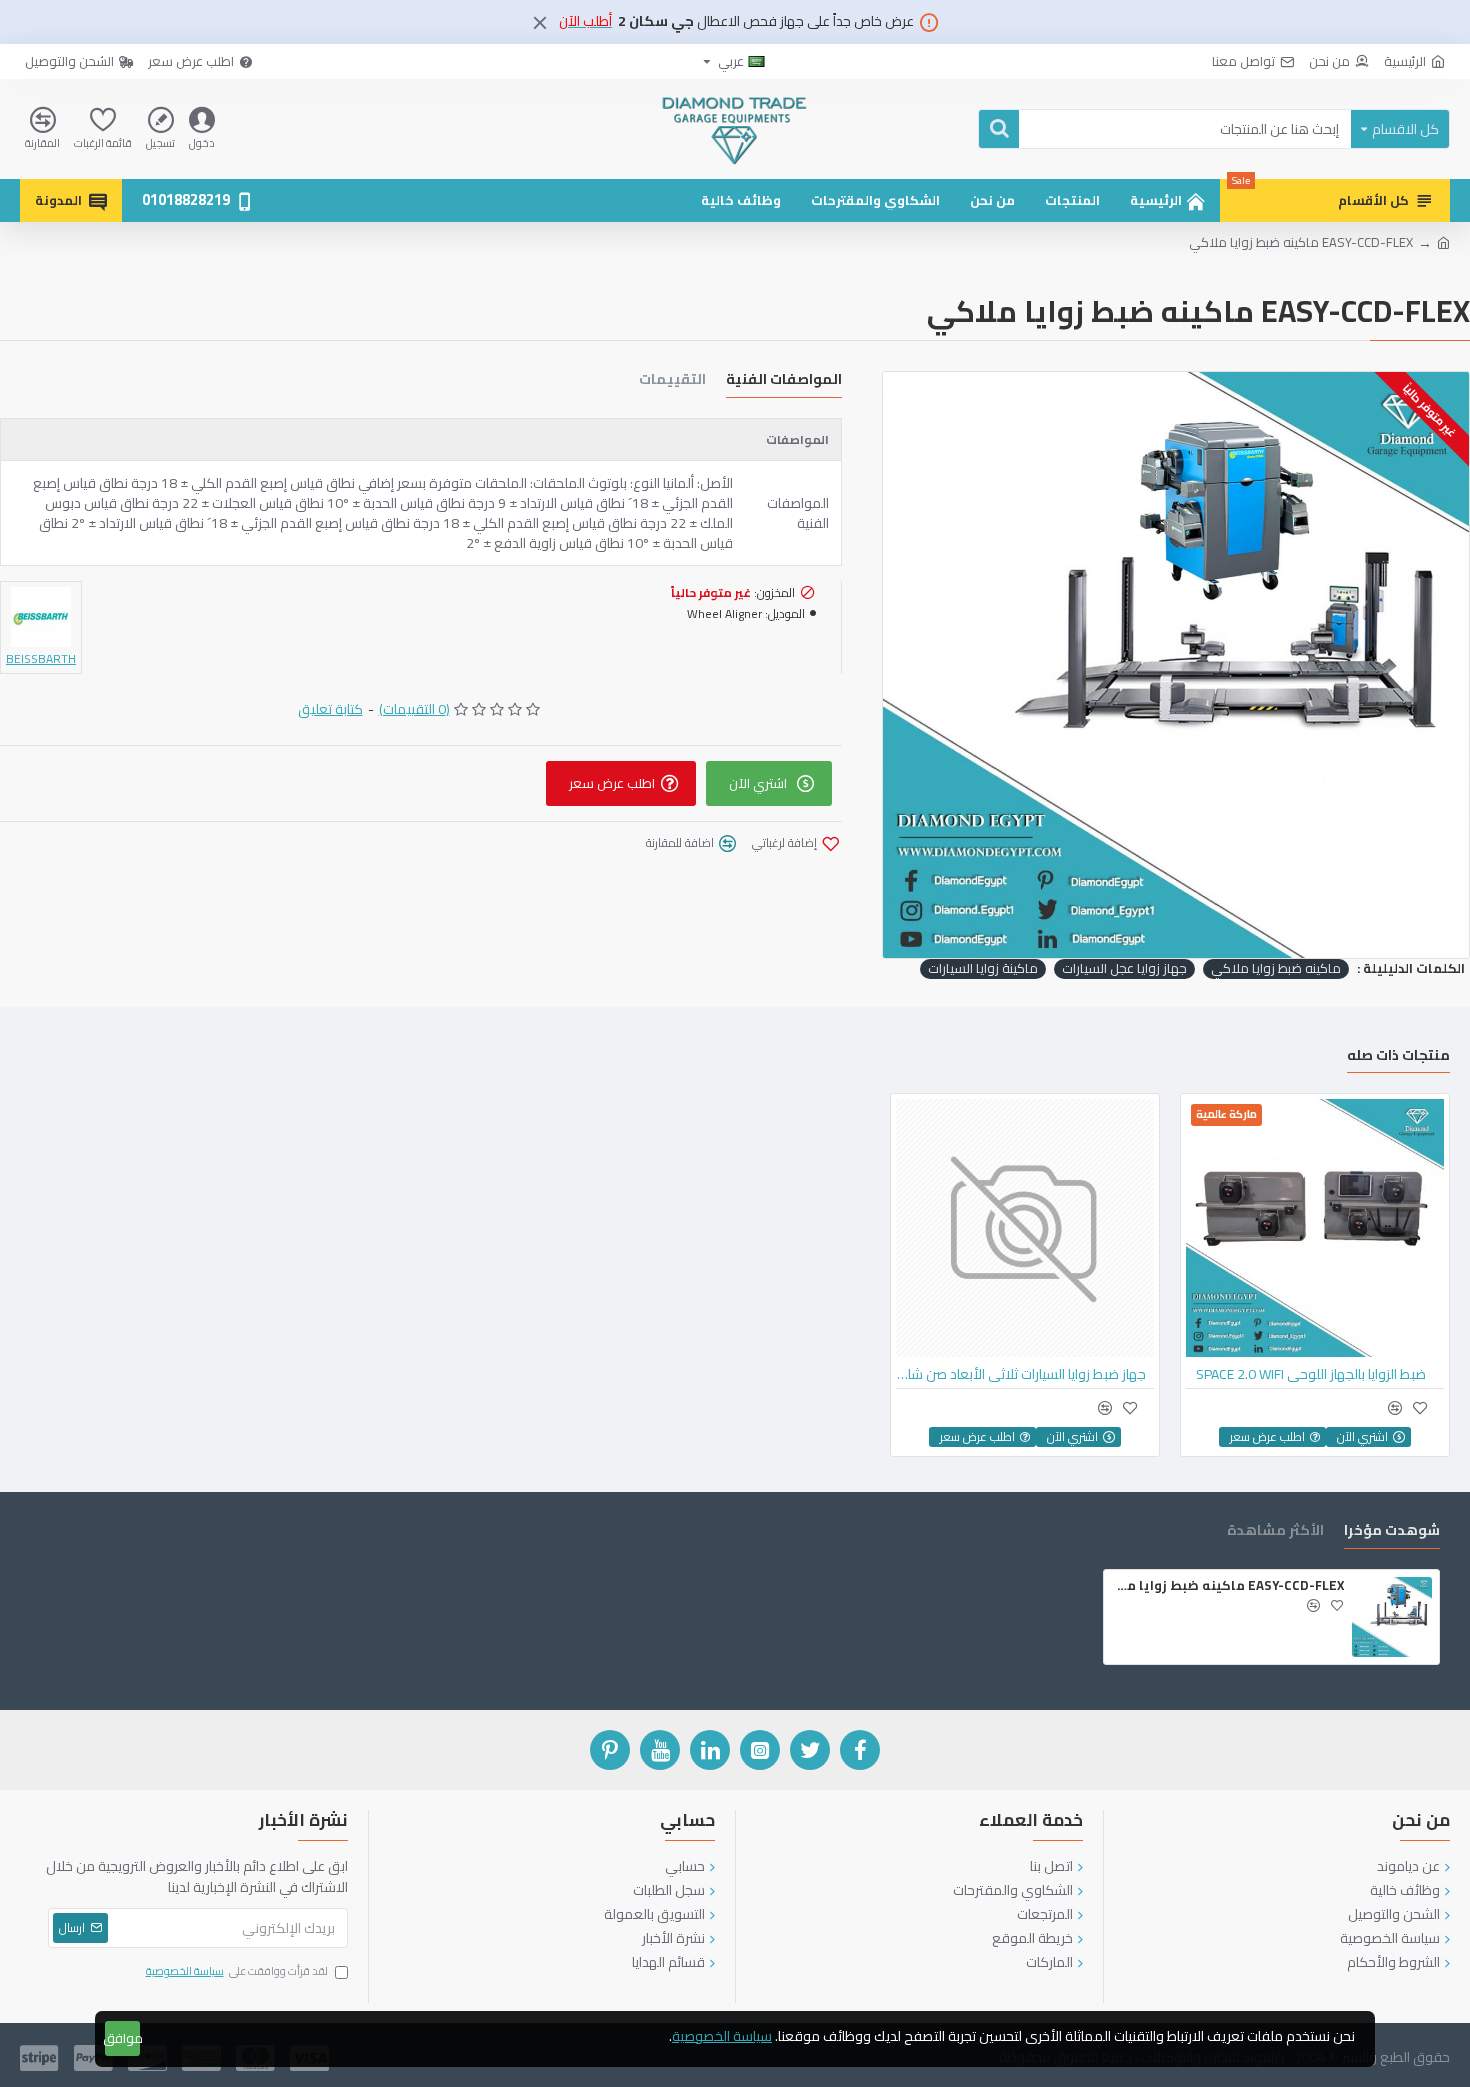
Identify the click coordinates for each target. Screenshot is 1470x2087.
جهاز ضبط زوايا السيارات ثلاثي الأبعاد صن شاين (1021, 1374)
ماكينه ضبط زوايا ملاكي (1276, 969)
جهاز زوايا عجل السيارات (1124, 969)
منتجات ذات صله (1398, 1057)
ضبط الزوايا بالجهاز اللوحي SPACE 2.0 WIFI (1311, 1374)
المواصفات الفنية (784, 381)
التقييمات (672, 381)
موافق (122, 2038)
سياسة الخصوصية (722, 2036)
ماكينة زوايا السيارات (983, 969)
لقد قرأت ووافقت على (237, 1972)
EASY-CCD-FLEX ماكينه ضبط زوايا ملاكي (1227, 1585)
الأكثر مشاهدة (1275, 1532)
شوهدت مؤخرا (1392, 1532)
